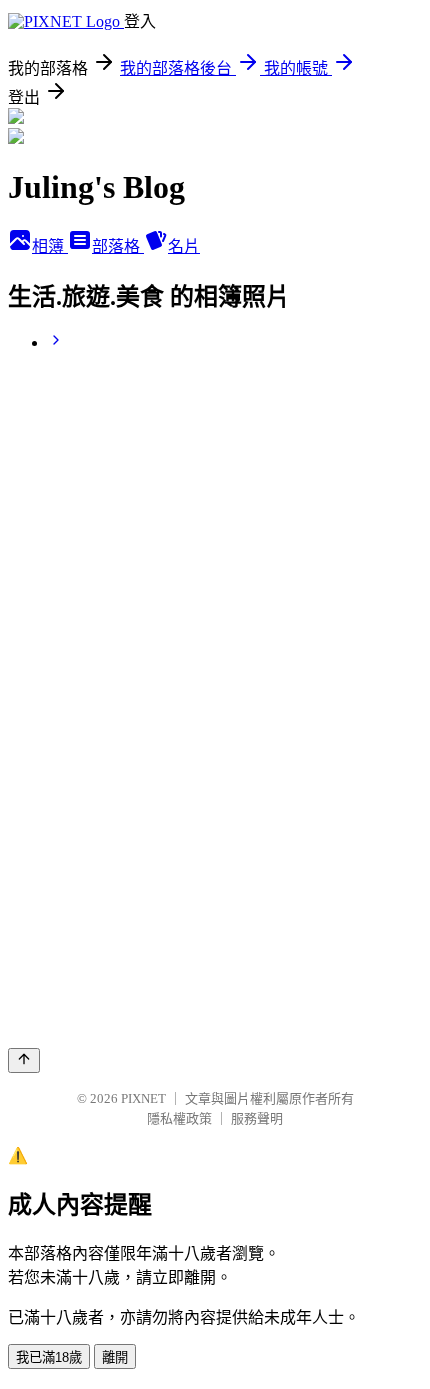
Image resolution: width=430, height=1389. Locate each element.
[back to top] (24, 1060)
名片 (184, 246)
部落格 (118, 246)
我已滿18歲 (49, 1357)
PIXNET (143, 1098)
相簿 (50, 246)
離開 (115, 1357)
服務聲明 (257, 1118)
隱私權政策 (179, 1118)
